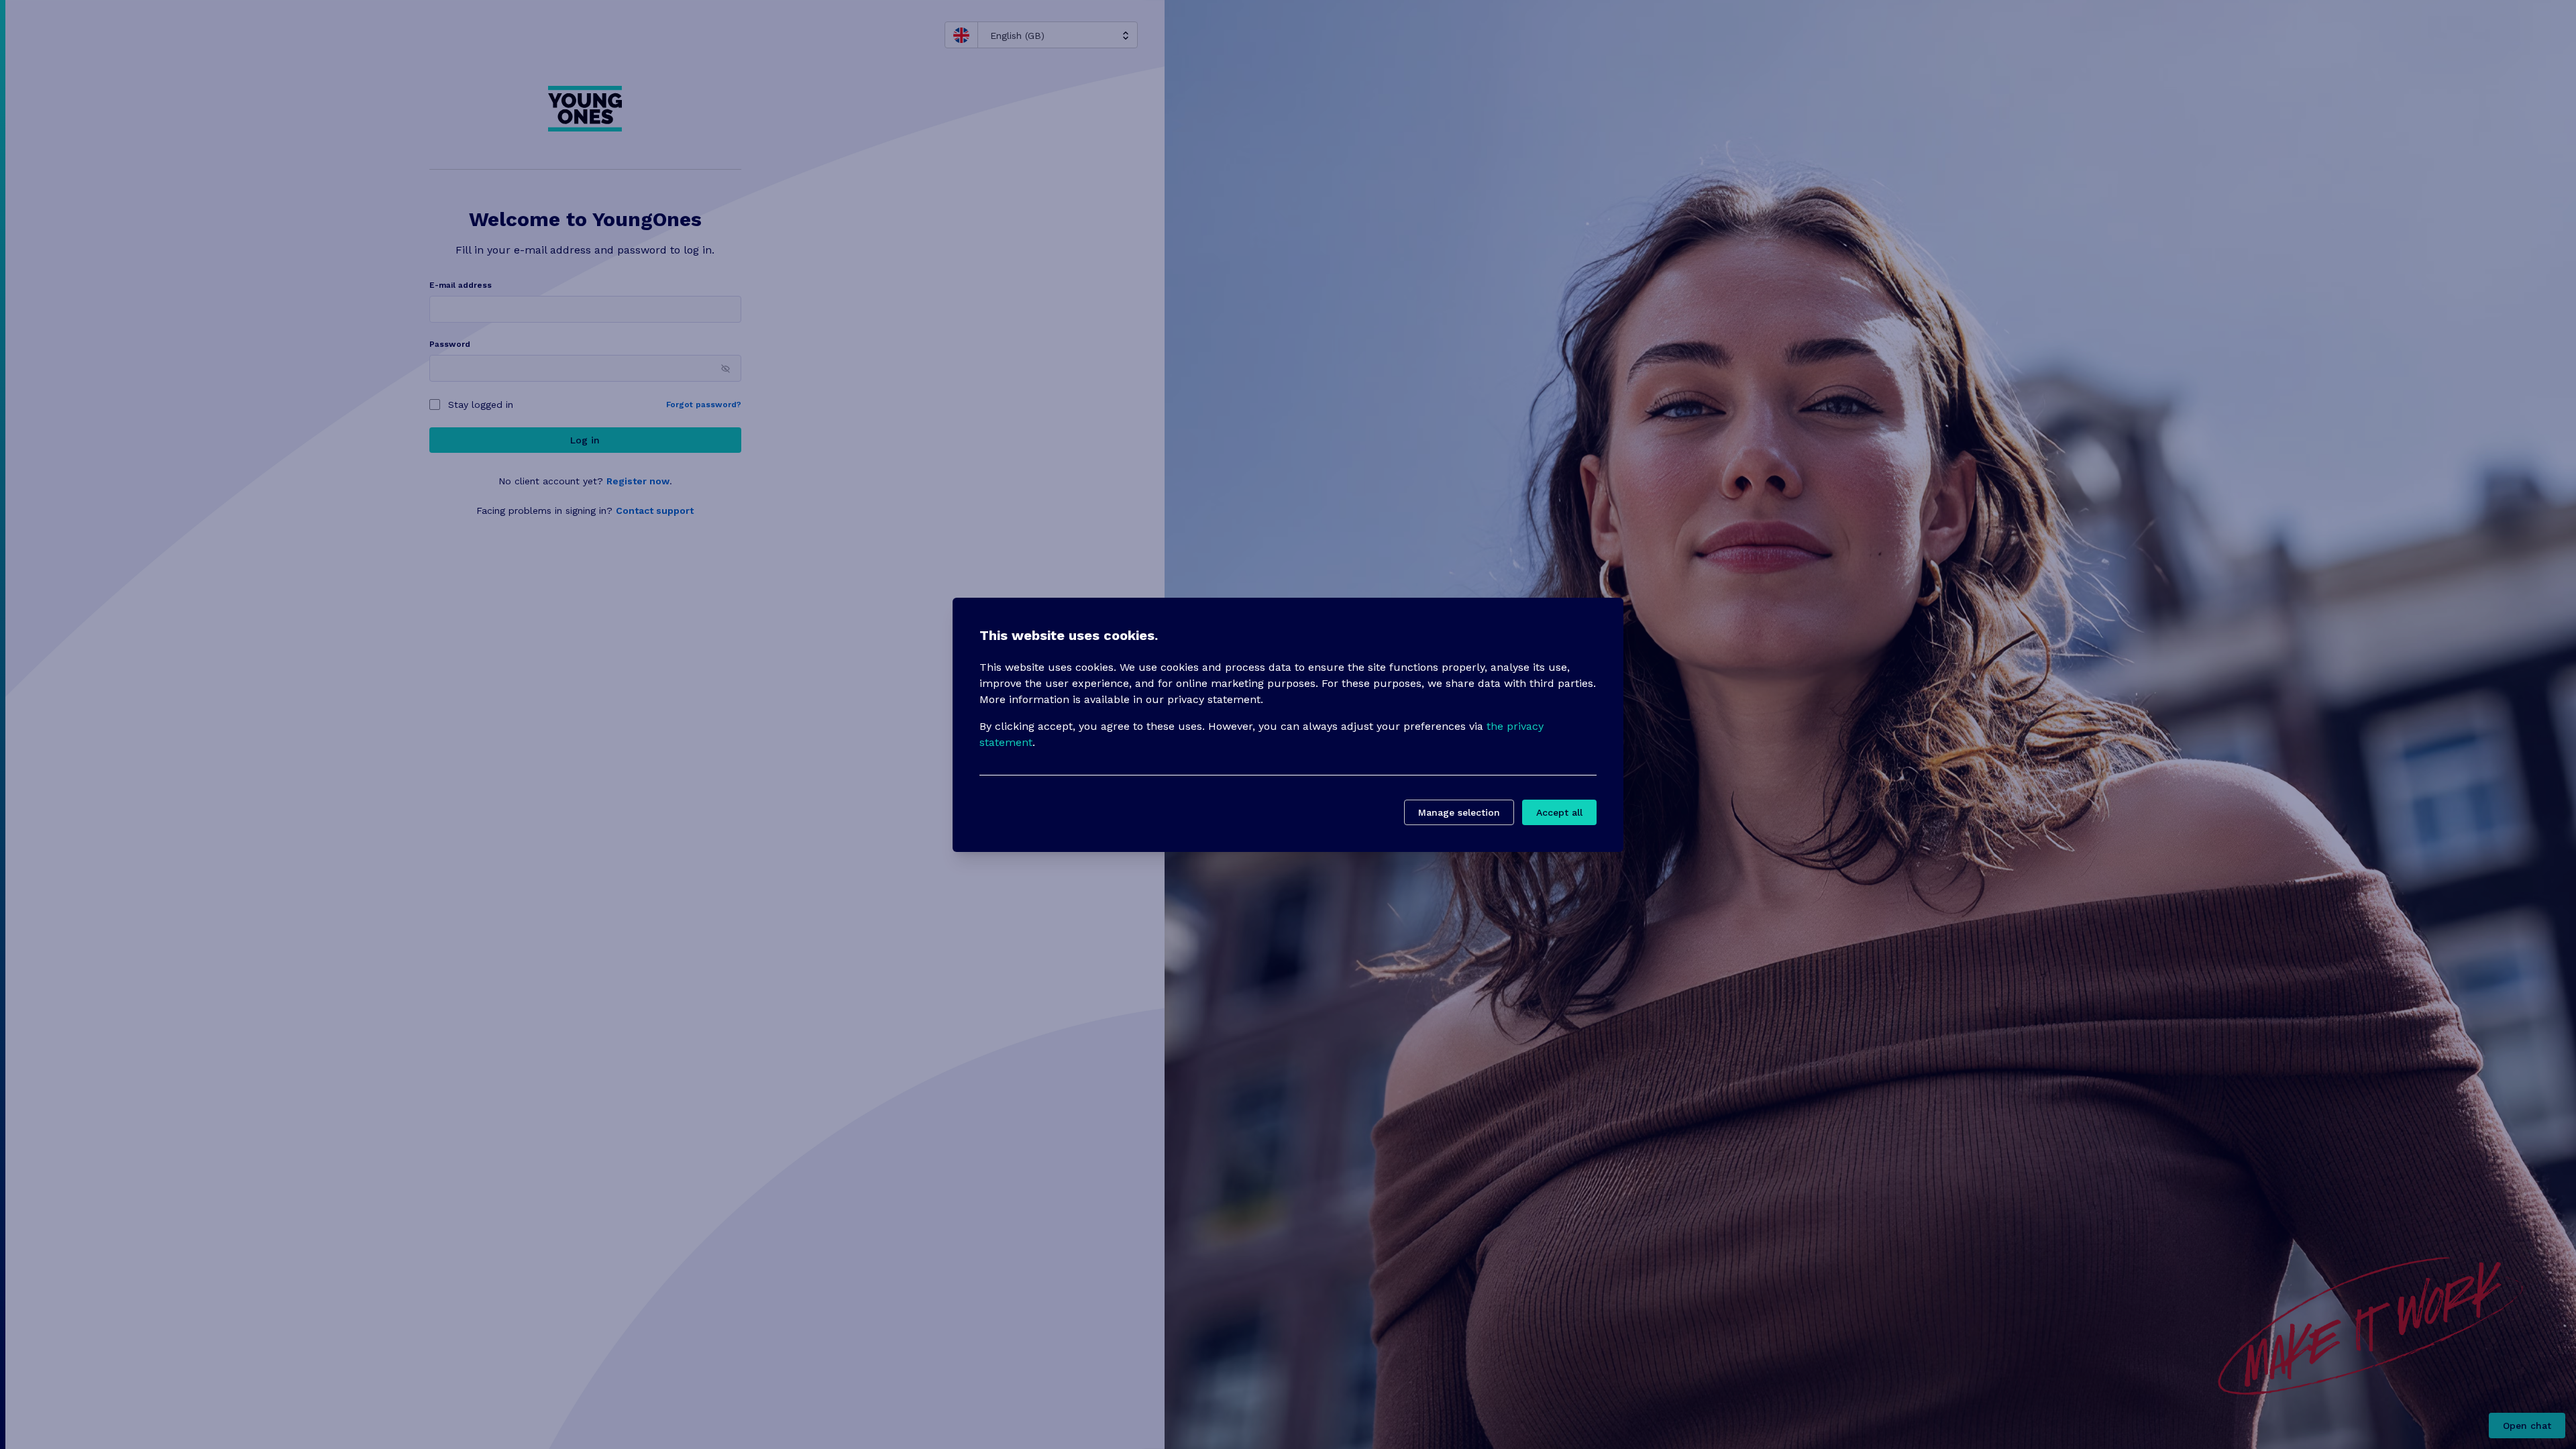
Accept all (1559, 812)
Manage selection (1459, 812)
